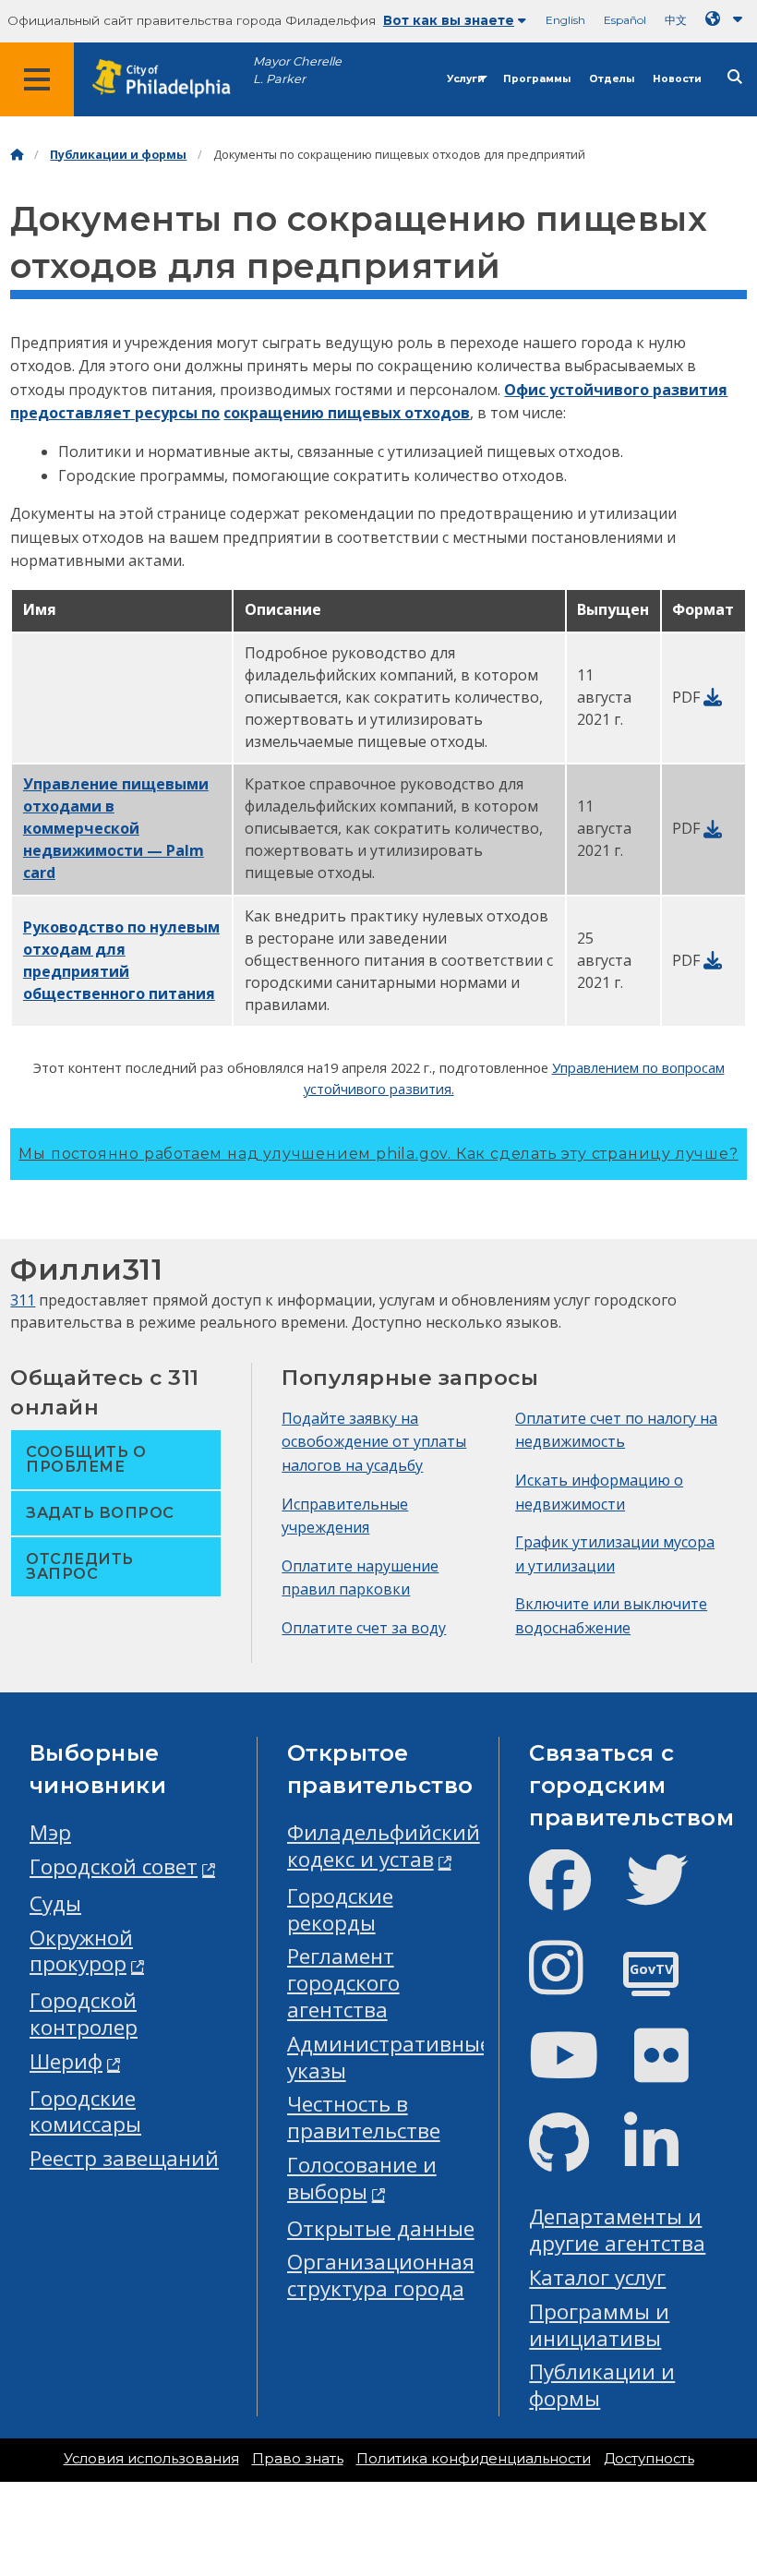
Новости (677, 79)
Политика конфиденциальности (474, 2459)
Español (625, 20)
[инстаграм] (571, 1983)
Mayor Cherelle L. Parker (297, 70)
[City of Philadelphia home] (171, 79)
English (565, 20)
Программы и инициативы (599, 2325)
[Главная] (17, 155)
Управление (116, 828)
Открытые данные (381, 2228)
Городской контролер (84, 2014)
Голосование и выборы (362, 2178)
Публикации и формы (118, 155)
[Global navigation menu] (37, 79)
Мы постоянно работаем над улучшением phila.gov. (378, 1154)
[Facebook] (575, 1895)
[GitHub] (574, 2158)
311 (23, 1300)
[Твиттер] (672, 1895)
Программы (537, 79)
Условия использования (151, 2459)
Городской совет (114, 1866)
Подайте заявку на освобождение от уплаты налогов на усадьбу (374, 1442)
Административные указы (389, 2057)
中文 (676, 20)
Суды (55, 1903)
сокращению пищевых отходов (347, 413)
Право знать (298, 2459)
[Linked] (666, 2158)
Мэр (50, 1832)
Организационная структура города (381, 2275)
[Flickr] (676, 2070)
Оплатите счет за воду (364, 1628)
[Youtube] (579, 2070)
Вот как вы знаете (449, 20)
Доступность (649, 2459)
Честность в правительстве (364, 2117)
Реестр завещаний (124, 2158)
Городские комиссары (85, 2112)
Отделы (612, 79)
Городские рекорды (340, 1909)
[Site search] (735, 77)
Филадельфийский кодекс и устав (384, 1846)
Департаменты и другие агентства (617, 2230)
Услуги (466, 79)
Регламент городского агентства (343, 1983)
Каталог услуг (597, 2277)
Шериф (66, 2061)
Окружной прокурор (81, 1951)
